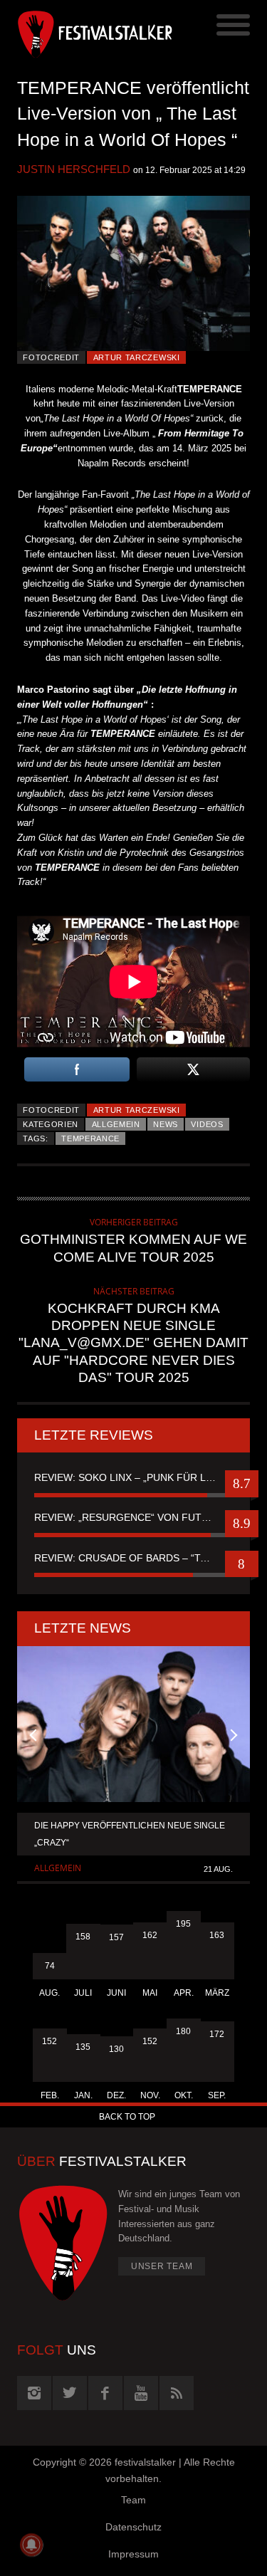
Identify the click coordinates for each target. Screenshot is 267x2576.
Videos (207, 1124)
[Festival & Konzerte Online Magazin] (75, 32)
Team (133, 2500)
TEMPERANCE (90, 1138)
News (166, 1124)
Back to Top (127, 2117)
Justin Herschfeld (74, 169)
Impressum (133, 2554)
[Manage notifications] (31, 2545)
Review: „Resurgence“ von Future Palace (133, 1517)
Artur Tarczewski (137, 357)
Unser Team (162, 2266)
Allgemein (116, 1124)
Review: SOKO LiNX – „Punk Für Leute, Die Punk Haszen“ (133, 1477)
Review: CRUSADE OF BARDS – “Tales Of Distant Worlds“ (133, 1558)
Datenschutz (133, 2527)
